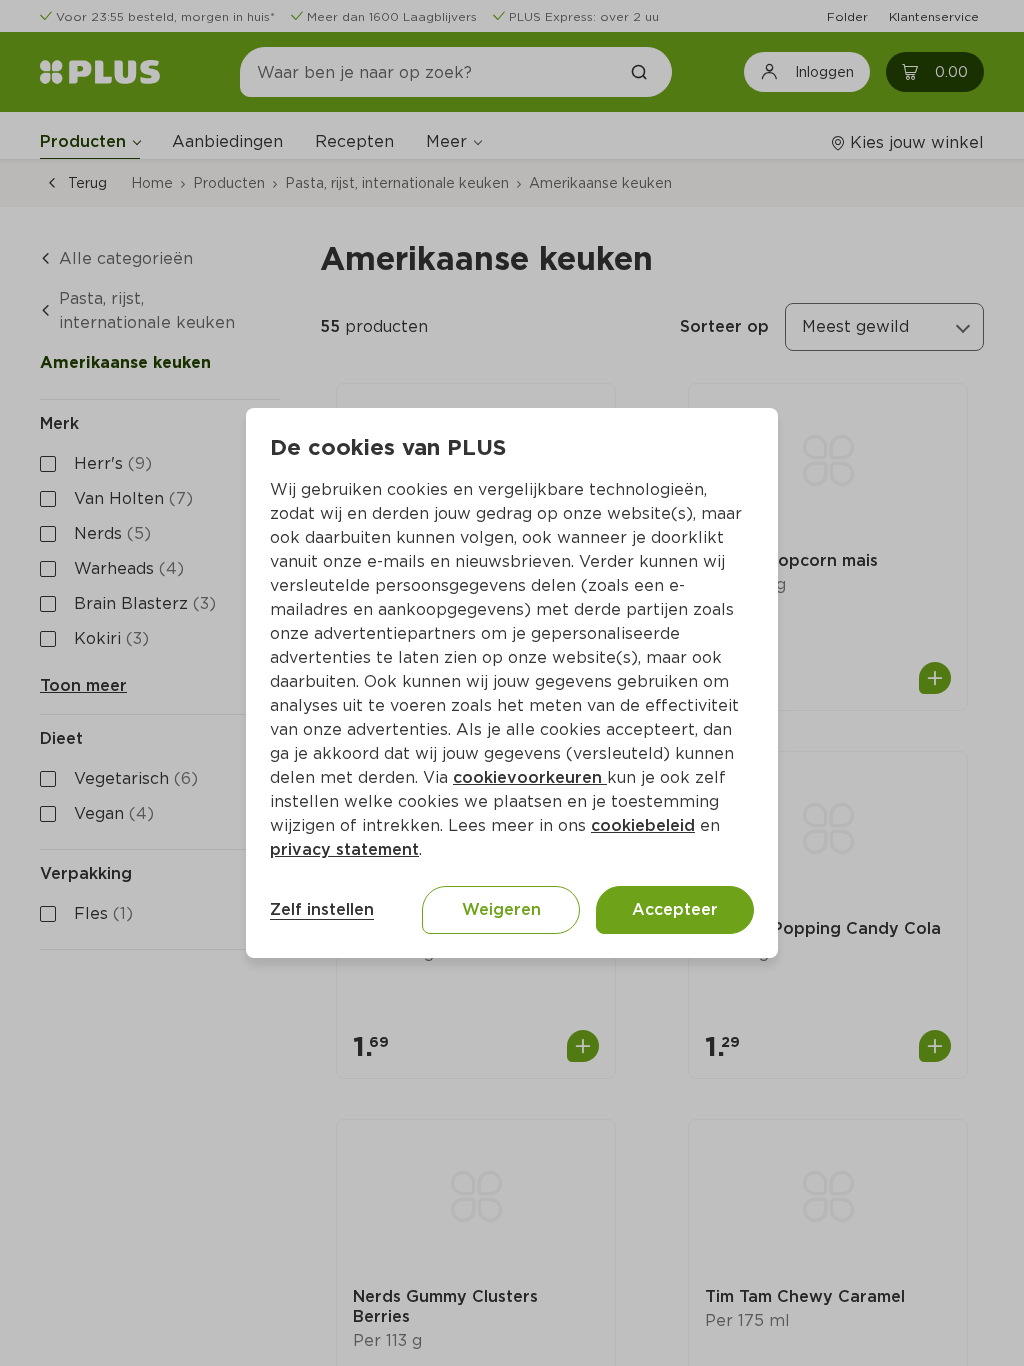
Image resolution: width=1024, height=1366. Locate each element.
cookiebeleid (643, 825)
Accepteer (675, 909)
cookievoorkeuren (530, 777)
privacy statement (344, 849)
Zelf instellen (322, 909)
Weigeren (501, 909)
